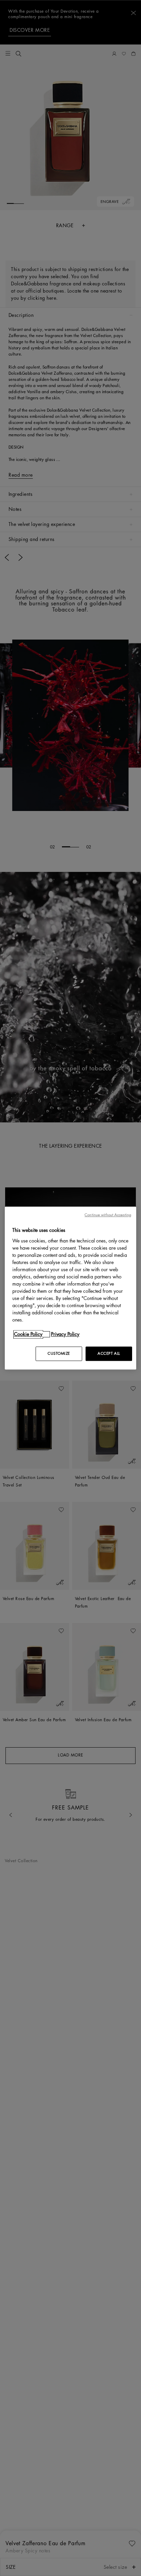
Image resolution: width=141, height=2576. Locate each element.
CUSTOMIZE (59, 1354)
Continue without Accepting (108, 1215)
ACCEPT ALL (109, 1354)
